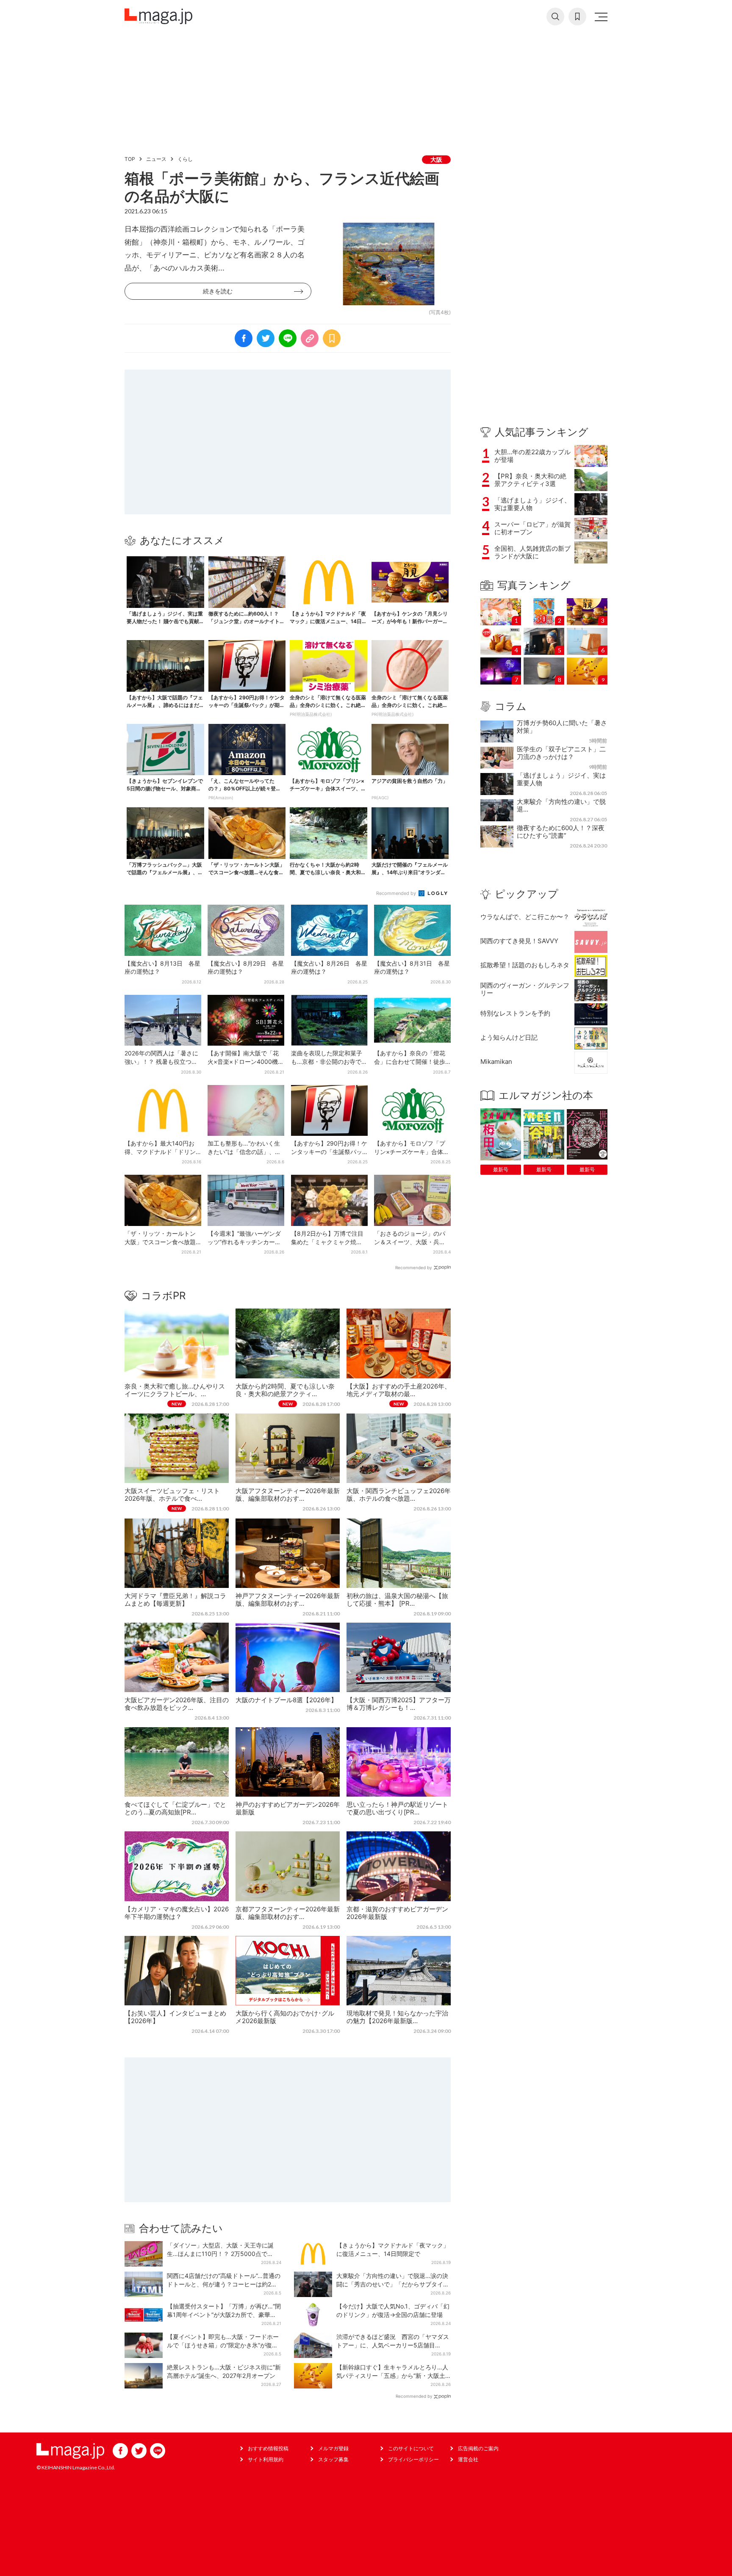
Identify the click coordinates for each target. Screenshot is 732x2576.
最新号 (501, 1169)
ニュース (156, 159)
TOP (130, 159)
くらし (185, 159)
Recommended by (397, 893)
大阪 (436, 159)
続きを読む (218, 291)
